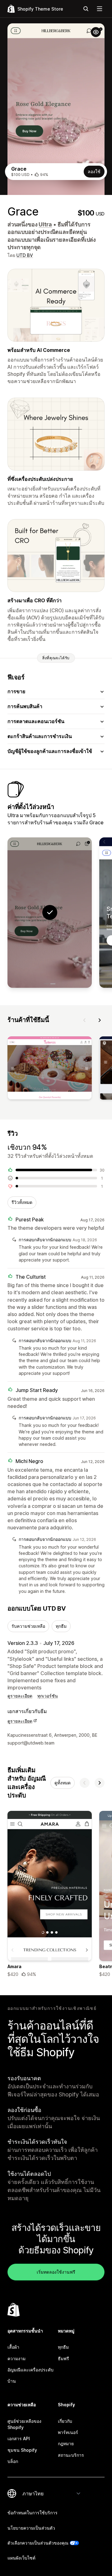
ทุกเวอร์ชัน (48, 1696)
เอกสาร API (19, 2439)
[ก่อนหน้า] (85, 1020)
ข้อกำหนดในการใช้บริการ (33, 2513)
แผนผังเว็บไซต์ (21, 2558)
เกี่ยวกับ (65, 2421)
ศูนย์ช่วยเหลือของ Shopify (24, 2424)
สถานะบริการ (71, 2455)
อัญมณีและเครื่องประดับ (30, 2370)
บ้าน (12, 2381)
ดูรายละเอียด (20, 1696)
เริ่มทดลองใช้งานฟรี (56, 2272)
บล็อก (13, 2461)
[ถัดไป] (100, 1020)
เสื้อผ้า (13, 2347)
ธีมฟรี (63, 2358)
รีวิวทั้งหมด (22, 1202)
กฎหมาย (66, 2443)
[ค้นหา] (86, 9)
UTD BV (25, 255)
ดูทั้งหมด (63, 1783)
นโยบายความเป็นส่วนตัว (31, 2528)
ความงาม (16, 2358)
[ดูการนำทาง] (100, 9)
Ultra (45, 224)
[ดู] (50, 1069)
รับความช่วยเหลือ (28, 1626)
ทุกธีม (61, 1626)
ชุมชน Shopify (22, 2450)
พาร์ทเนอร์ (68, 2432)
